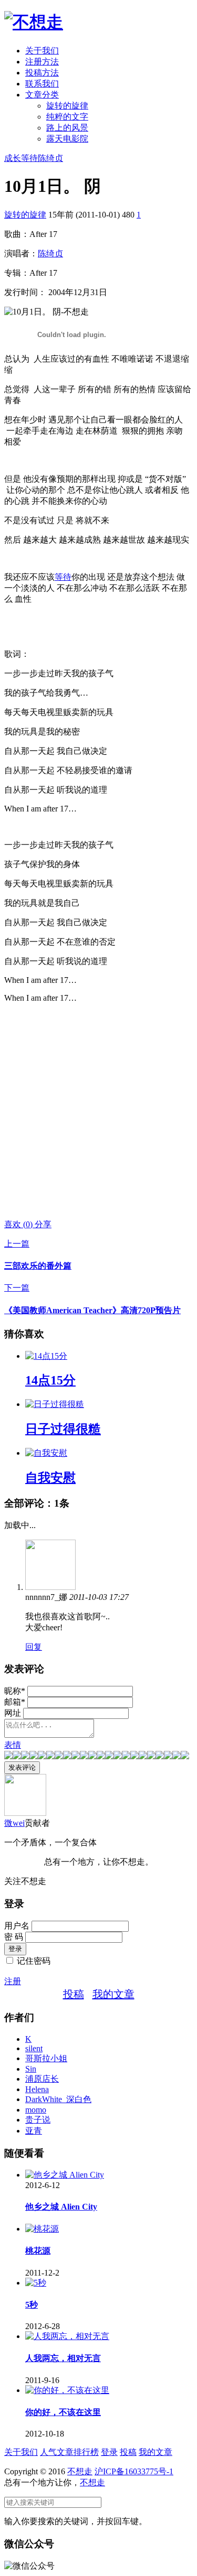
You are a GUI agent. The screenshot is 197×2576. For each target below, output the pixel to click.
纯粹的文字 (67, 117)
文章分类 (42, 95)
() (19, 1224)
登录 (109, 2452)
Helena (37, 2089)
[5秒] (36, 2283)
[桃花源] (42, 2229)
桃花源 (38, 2251)
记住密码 (34, 1961)
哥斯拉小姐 (46, 2058)
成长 (13, 158)
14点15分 (50, 1380)
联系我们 (42, 84)
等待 (29, 158)
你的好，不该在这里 (63, 2412)
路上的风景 (67, 128)
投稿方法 (42, 73)
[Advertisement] (98, 1111)
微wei (14, 1823)
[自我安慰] (46, 1453)
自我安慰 (50, 1478)
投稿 (74, 1994)
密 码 (14, 1937)
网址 (13, 1713)
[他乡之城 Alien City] (65, 2175)
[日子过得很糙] (55, 1404)
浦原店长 (42, 2079)
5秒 (32, 2305)
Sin (31, 2069)
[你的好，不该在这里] (67, 2390)
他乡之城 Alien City (61, 2207)
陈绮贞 (50, 158)
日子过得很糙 (63, 1429)
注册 (13, 1981)
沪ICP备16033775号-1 (134, 2471)
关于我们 (42, 51)
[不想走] (34, 22)
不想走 (80, 2471)
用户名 (17, 1926)
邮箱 (15, 1702)
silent (34, 2048)
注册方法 (42, 62)
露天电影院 (67, 139)
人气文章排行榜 (69, 2452)
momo (36, 2110)
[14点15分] (46, 1356)
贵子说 (38, 2120)
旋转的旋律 (67, 106)
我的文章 (113, 1994)
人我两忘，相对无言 (63, 2358)
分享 (43, 1224)
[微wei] (25, 1813)
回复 (34, 1647)
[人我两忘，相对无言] (67, 2336)
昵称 (15, 1691)
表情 (13, 1745)
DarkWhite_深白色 (58, 2099)
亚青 (34, 2131)
